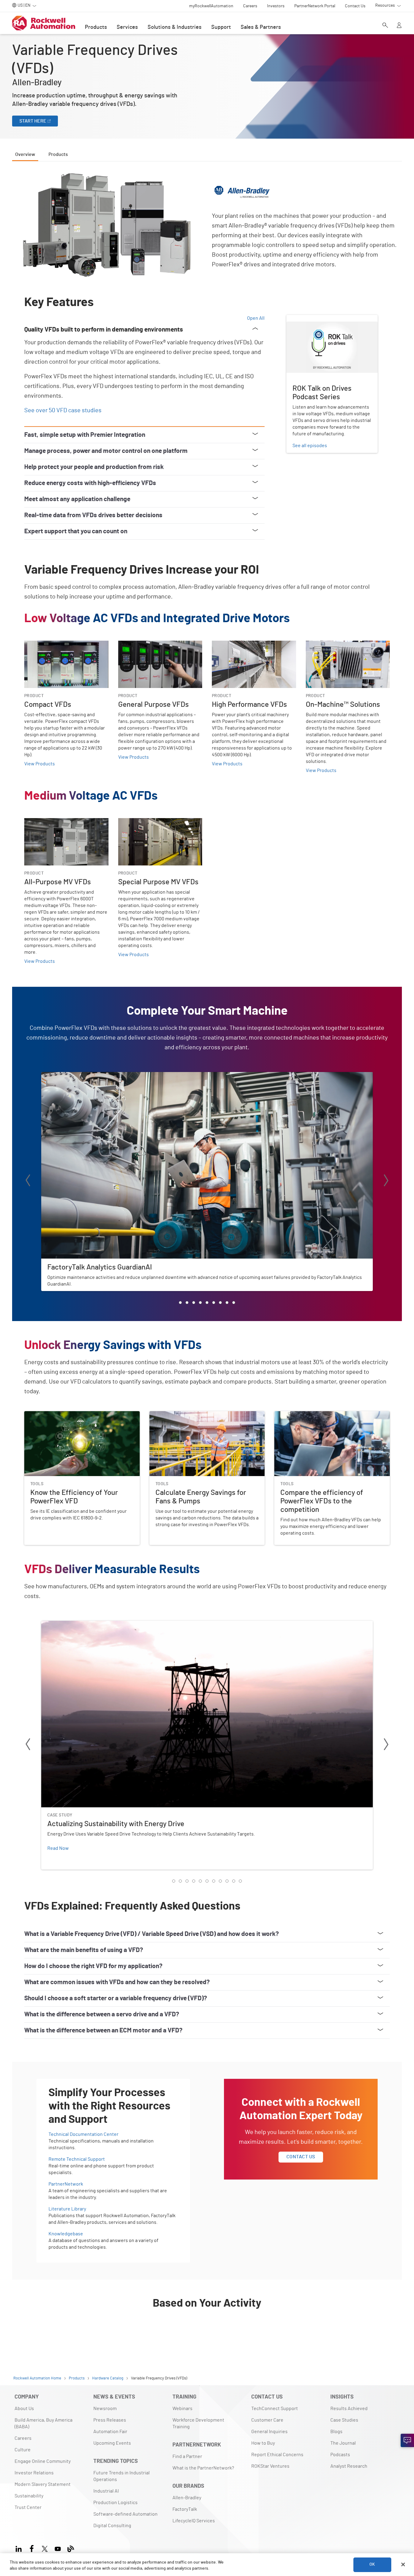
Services (127, 27)
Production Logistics (115, 2503)
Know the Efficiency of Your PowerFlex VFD (70, 1415)
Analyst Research (349, 2466)
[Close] (403, 2564)
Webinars (182, 2409)
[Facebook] (32, 2548)
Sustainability (29, 2496)
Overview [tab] (25, 154)
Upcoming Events (112, 2443)
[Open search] (385, 26)
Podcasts (340, 2455)
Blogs (336, 2432)
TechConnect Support (275, 2409)
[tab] (180, 1303)
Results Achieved (349, 2409)
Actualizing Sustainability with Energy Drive (87, 1624)
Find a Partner (187, 2456)
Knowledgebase (66, 2234)
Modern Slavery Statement (43, 2484)
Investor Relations (34, 2473)
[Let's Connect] (407, 2440)
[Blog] (71, 2548)
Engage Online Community (43, 2461)
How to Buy (263, 2443)
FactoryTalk (185, 2509)
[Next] (386, 1181)
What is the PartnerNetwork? (203, 2468)
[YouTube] (58, 2548)
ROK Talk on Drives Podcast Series (323, 319)
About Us (24, 2409)
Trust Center (28, 2507)
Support (221, 27)
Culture (23, 2450)
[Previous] (28, 1181)
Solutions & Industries (175, 27)
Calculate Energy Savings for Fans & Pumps (195, 1415)
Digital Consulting (112, 2526)
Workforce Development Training (198, 2423)
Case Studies (344, 2420)
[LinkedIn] (20, 2548)
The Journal (343, 2443)
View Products (40, 764)
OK (372, 2564)
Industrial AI (106, 2491)
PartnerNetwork (66, 2184)
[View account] (399, 26)
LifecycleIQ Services (194, 2521)
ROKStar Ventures (270, 2466)
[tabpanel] (207, 1257)
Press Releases (110, 2420)
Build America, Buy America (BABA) (43, 2423)
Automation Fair (110, 2432)
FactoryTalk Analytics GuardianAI (76, 1076)
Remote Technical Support (77, 2159)
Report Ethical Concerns (277, 2455)
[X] (45, 2548)
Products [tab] (58, 154)
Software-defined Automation (125, 2514)
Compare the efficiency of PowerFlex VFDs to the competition (326, 1418)
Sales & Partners (261, 27)
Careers (23, 2438)
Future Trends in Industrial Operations (122, 2476)
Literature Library (67, 2209)
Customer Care (267, 2420)
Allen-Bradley (187, 2498)
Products (96, 27)
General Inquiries (269, 2432)
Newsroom (105, 2409)
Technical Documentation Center (83, 2134)
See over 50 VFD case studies (63, 410)
